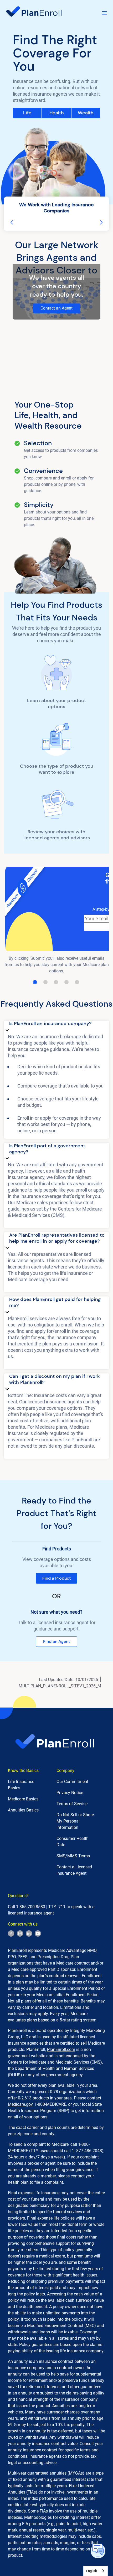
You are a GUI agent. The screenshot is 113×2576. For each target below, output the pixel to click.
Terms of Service (72, 1804)
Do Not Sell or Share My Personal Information (75, 1821)
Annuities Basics (23, 1810)
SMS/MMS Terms (73, 1856)
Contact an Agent (56, 308)
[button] (56, 1027)
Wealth (86, 113)
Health (57, 113)
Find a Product (56, 1578)
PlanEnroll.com (61, 2049)
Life (27, 113)
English (92, 2571)
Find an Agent (56, 1641)
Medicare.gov (20, 2104)
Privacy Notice (70, 1793)
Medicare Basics (23, 1799)
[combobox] (96, 2571)
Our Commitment (72, 1782)
